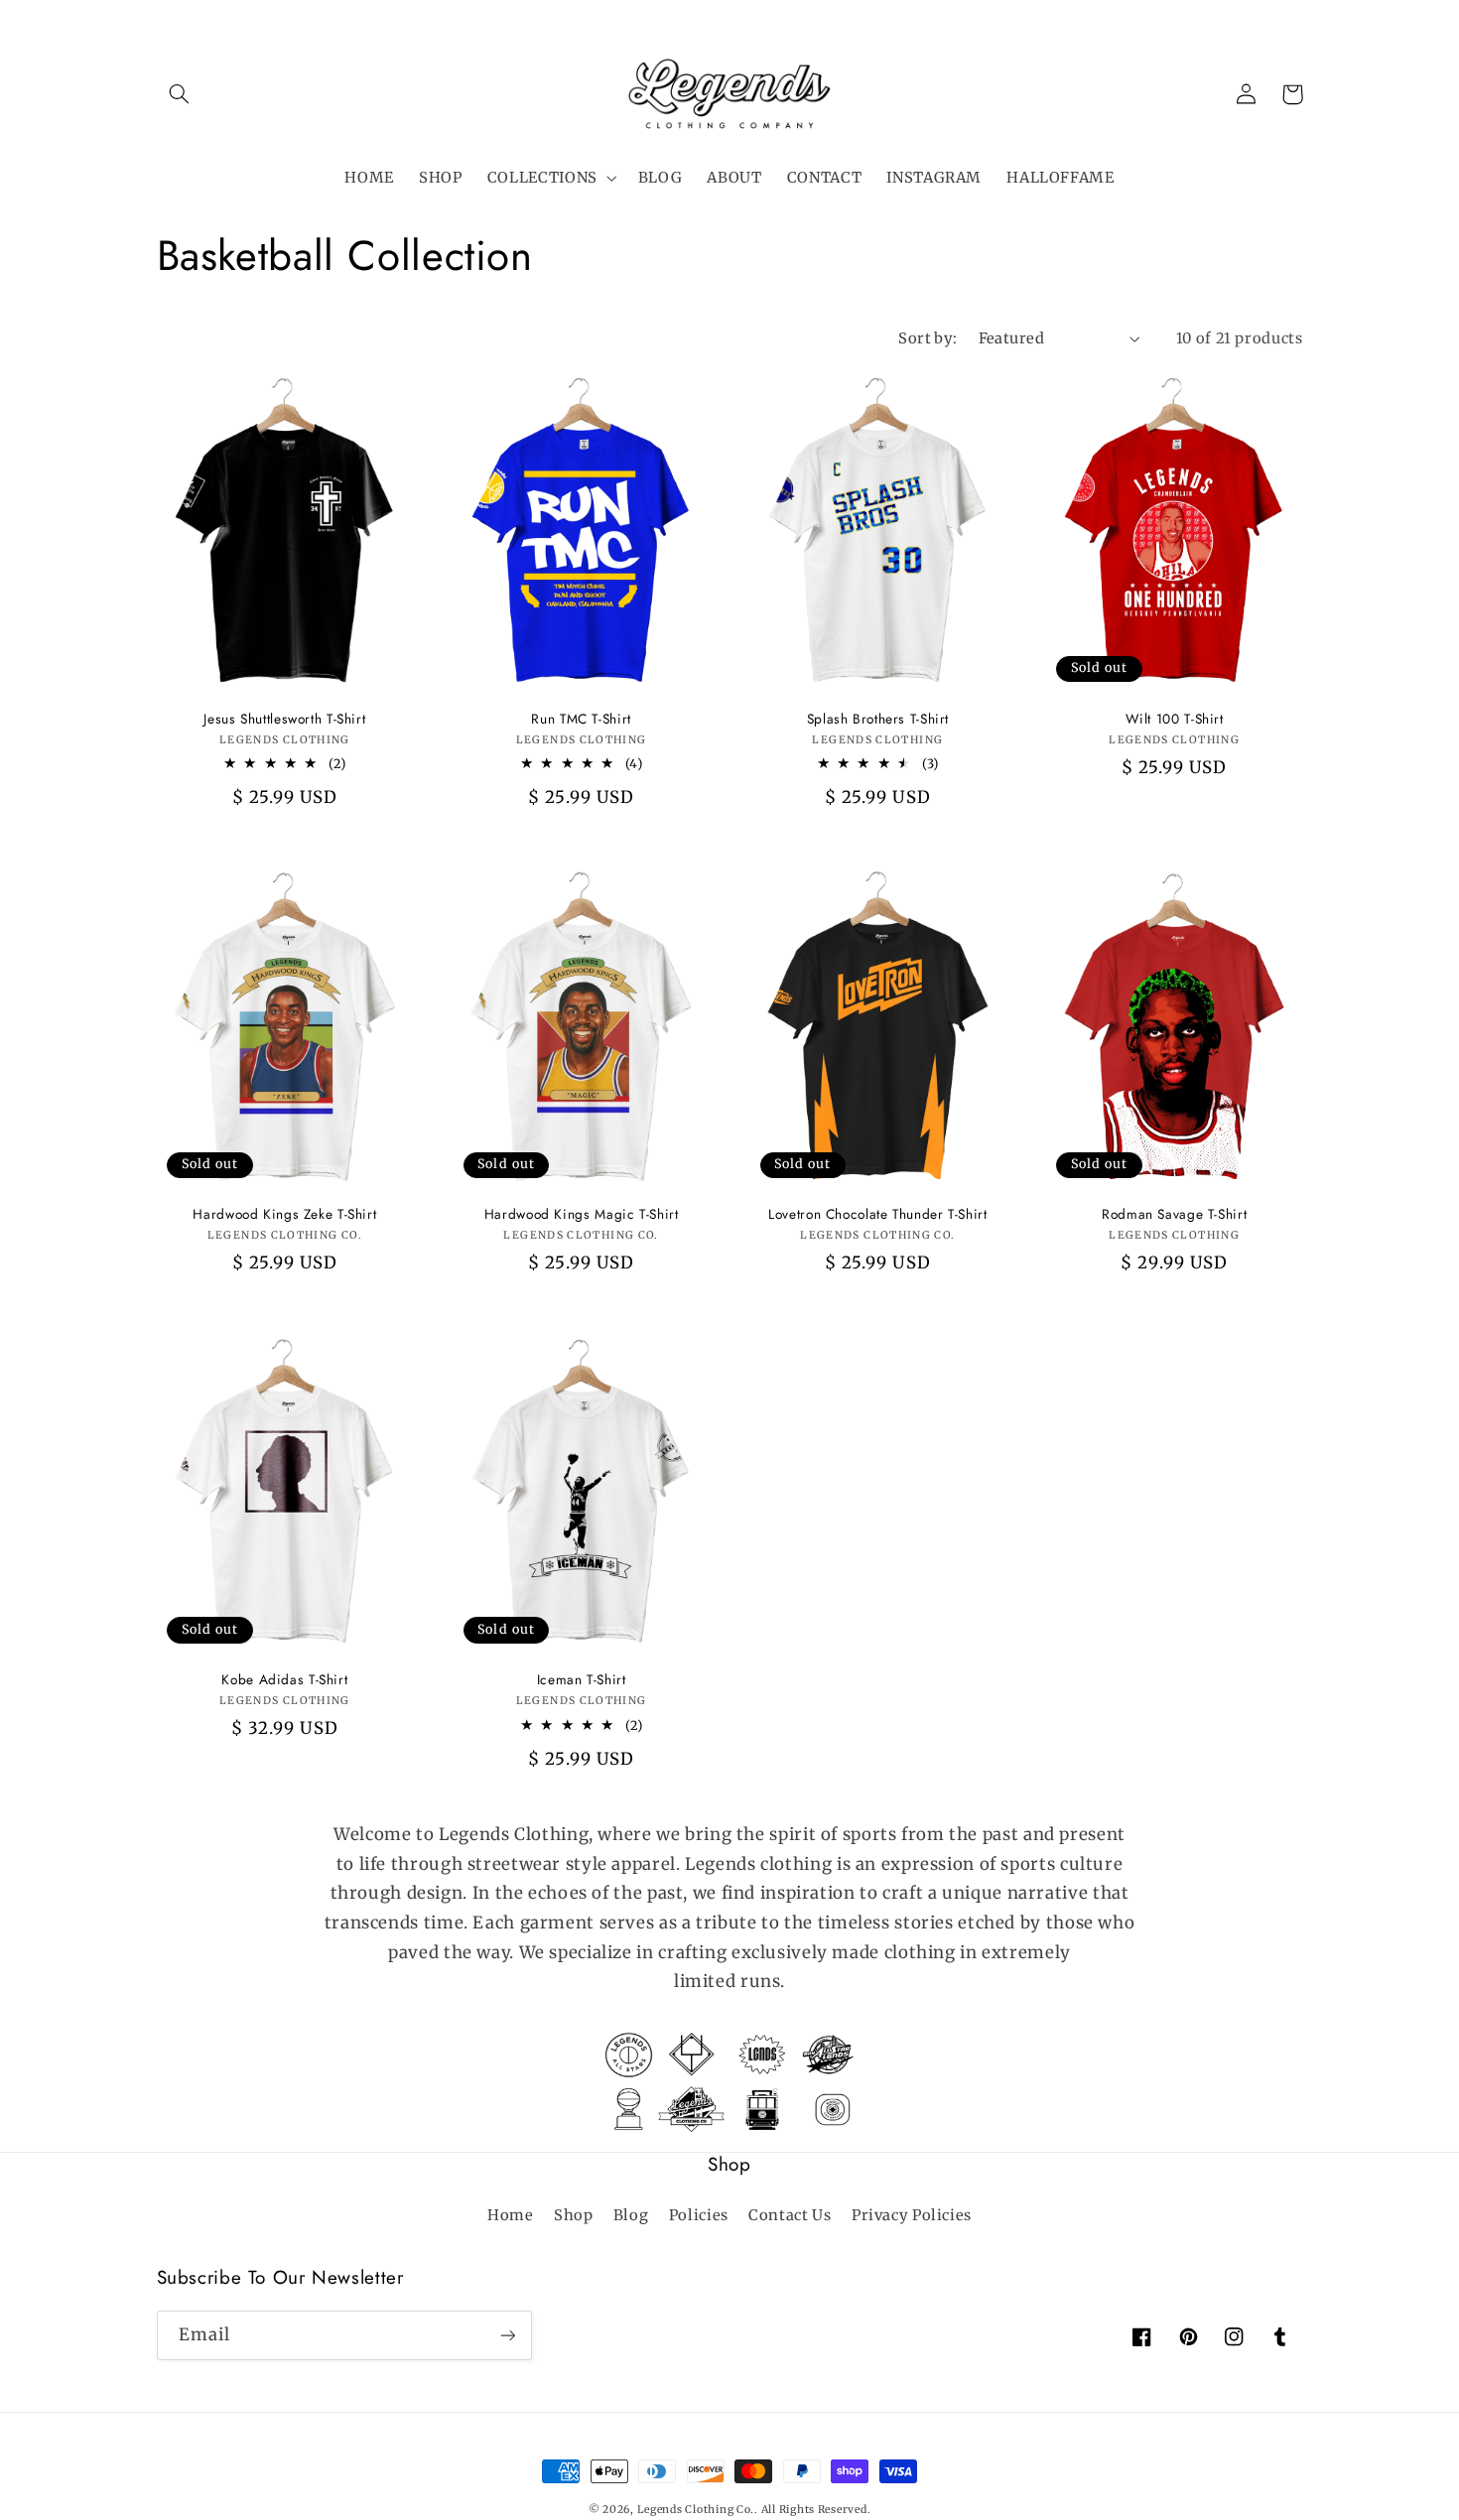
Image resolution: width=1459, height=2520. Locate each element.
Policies (699, 2215)
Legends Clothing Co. (696, 2510)
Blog (631, 2215)
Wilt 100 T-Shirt (1175, 720)
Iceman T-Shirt (582, 1680)
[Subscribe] (507, 2335)
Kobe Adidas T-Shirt (284, 1680)
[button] (180, 94)
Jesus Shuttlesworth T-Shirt (284, 720)
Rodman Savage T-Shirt (1174, 1215)
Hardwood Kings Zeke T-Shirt (284, 1215)
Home (511, 2215)
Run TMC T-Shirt (581, 720)
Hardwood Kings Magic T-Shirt (582, 1215)
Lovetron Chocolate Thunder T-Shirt (877, 1215)
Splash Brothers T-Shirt (878, 720)
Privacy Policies (912, 2215)
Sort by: (928, 338)
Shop (574, 2215)
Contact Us (790, 2215)
